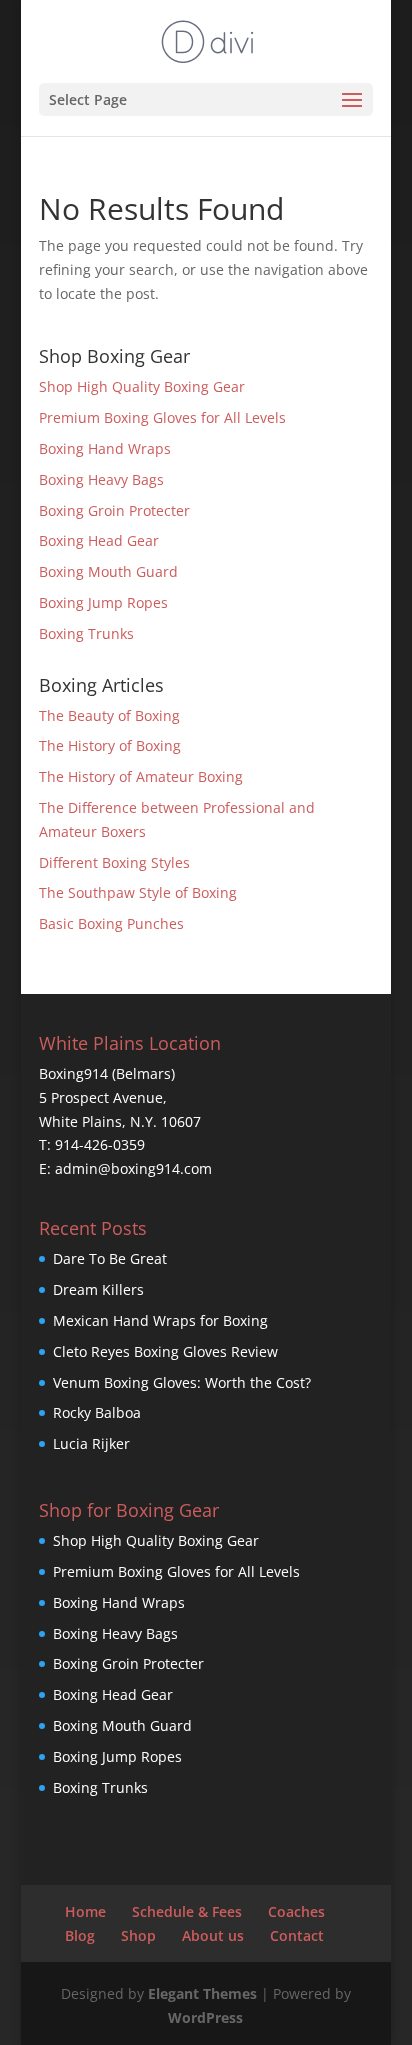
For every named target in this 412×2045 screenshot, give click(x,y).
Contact (297, 1935)
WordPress (205, 2017)
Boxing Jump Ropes (103, 602)
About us (213, 1935)
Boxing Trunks (86, 633)
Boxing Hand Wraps (105, 448)
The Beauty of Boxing (109, 715)
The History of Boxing (110, 745)
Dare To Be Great (110, 1258)
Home (85, 1911)
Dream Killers (98, 1289)
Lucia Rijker (91, 1443)
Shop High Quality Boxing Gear (142, 386)
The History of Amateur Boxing (141, 776)
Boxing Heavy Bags (101, 479)
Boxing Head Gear (99, 540)
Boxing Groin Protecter (114, 510)
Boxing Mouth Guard (108, 571)
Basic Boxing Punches (111, 923)
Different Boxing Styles (114, 862)
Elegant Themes (202, 1993)
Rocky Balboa (97, 1412)
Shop (138, 1935)
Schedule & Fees (187, 1911)
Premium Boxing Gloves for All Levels (162, 417)
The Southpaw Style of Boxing (138, 892)
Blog (80, 1935)
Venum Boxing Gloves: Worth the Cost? (182, 1382)
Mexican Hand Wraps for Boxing (160, 1320)
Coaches (296, 1911)
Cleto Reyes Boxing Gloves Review (165, 1351)
